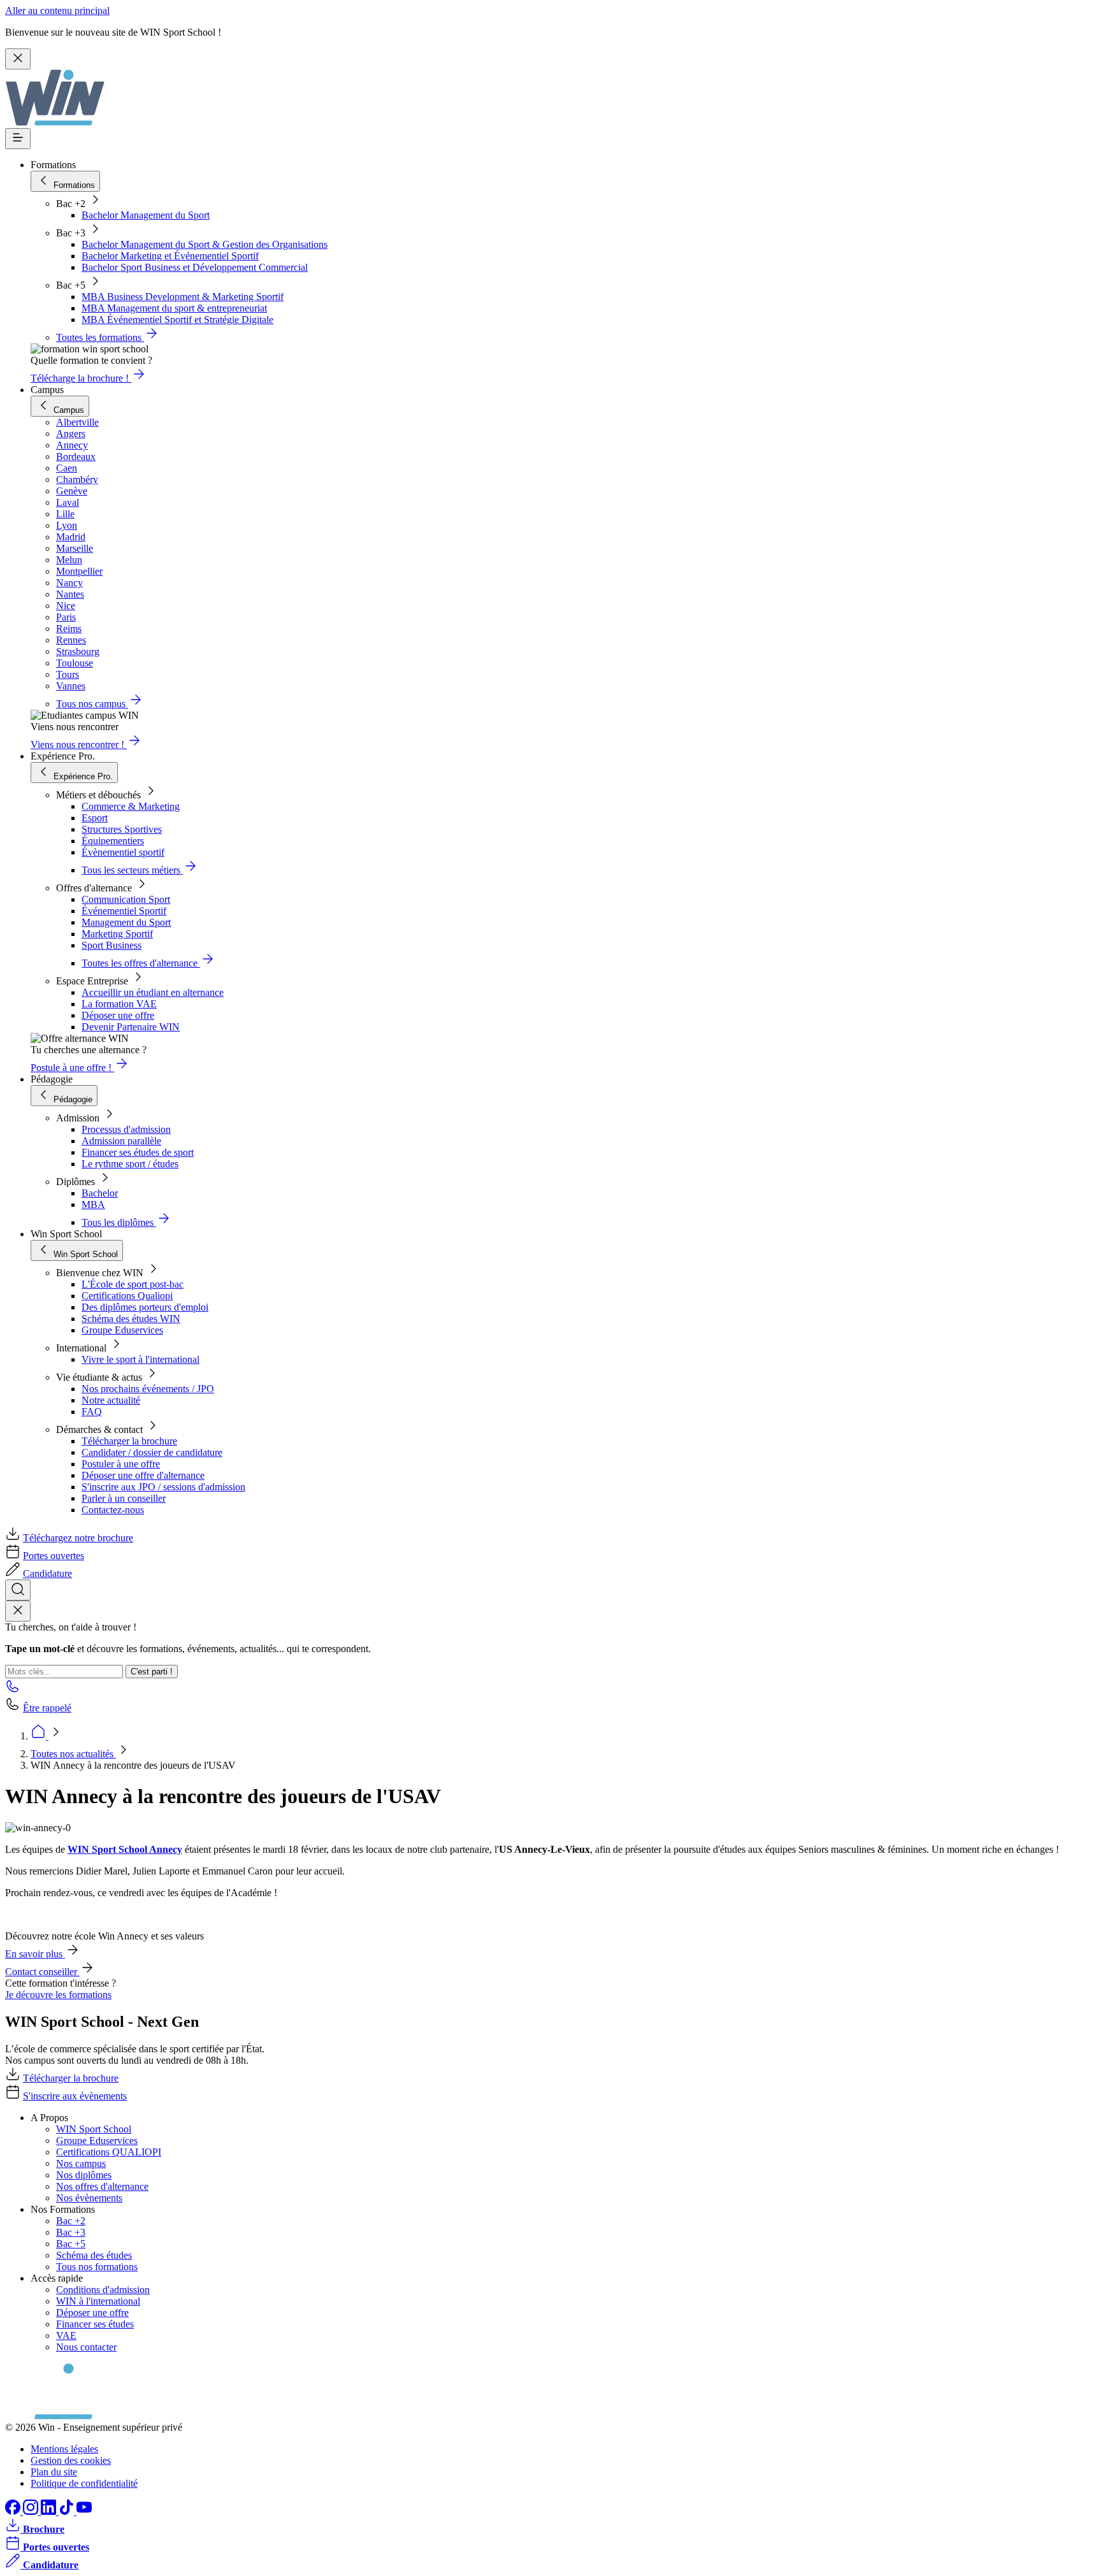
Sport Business (112, 945)
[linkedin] (50, 2511)
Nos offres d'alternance (102, 2186)
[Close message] (18, 59)
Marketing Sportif (117, 934)
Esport (95, 818)
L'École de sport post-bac (133, 1284)
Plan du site (54, 2472)
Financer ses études (95, 2324)
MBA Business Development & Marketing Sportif (183, 297)
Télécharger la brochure (129, 1441)
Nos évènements (89, 2198)
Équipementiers (113, 841)
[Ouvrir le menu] (18, 139)
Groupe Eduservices (122, 1330)
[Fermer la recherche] (18, 1611)
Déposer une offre (118, 1015)
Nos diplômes (84, 2175)
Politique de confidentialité (84, 2483)
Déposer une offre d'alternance (143, 1475)
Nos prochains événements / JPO (148, 1389)
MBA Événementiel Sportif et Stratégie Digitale (177, 320)
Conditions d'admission (103, 2290)
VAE (66, 2335)
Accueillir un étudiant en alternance (153, 992)
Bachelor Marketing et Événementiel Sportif (170, 256)
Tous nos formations (97, 2267)
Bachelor (100, 1193)
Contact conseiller (42, 1972)
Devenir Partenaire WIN (131, 1027)
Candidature (47, 1573)
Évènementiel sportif (123, 852)
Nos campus (81, 2163)
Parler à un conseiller (124, 1498)
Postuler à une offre (121, 1464)
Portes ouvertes (54, 1556)
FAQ (92, 1412)
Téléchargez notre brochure (78, 1538)
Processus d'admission (126, 1129)
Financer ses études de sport (138, 1152)
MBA (93, 1205)
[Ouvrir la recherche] (18, 1590)
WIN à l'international (98, 2301)
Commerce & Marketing (131, 806)
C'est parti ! (152, 1672)
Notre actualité (111, 1400)
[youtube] (84, 2511)
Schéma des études (94, 2255)
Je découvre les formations (58, 1995)
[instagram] (32, 2511)
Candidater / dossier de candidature (152, 1452)
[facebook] (14, 2511)
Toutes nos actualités (73, 1754)
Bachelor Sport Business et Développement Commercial (195, 267)
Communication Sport (126, 899)
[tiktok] (68, 2511)
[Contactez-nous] (13, 1690)
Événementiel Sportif (124, 911)
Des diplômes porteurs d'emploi (145, 1307)
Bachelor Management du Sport (146, 215)
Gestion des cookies (71, 2460)
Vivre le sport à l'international (140, 1359)
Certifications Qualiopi (127, 1296)
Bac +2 (71, 2221)
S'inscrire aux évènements (75, 2096)
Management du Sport (126, 922)
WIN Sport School (94, 2129)
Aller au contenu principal (57, 11)
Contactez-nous (113, 1510)
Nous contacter (86, 2347)
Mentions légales (64, 2449)
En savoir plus (35, 1954)
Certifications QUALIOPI (109, 2152)
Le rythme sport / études (130, 1164)
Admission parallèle (121, 1141)
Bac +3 (71, 2232)
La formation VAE (119, 1004)
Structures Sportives (122, 829)
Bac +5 (71, 2244)
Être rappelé (47, 1708)
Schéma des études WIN (131, 1319)
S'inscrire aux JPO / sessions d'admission (163, 1487)
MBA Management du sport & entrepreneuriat (174, 308)
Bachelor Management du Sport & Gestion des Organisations (205, 244)
